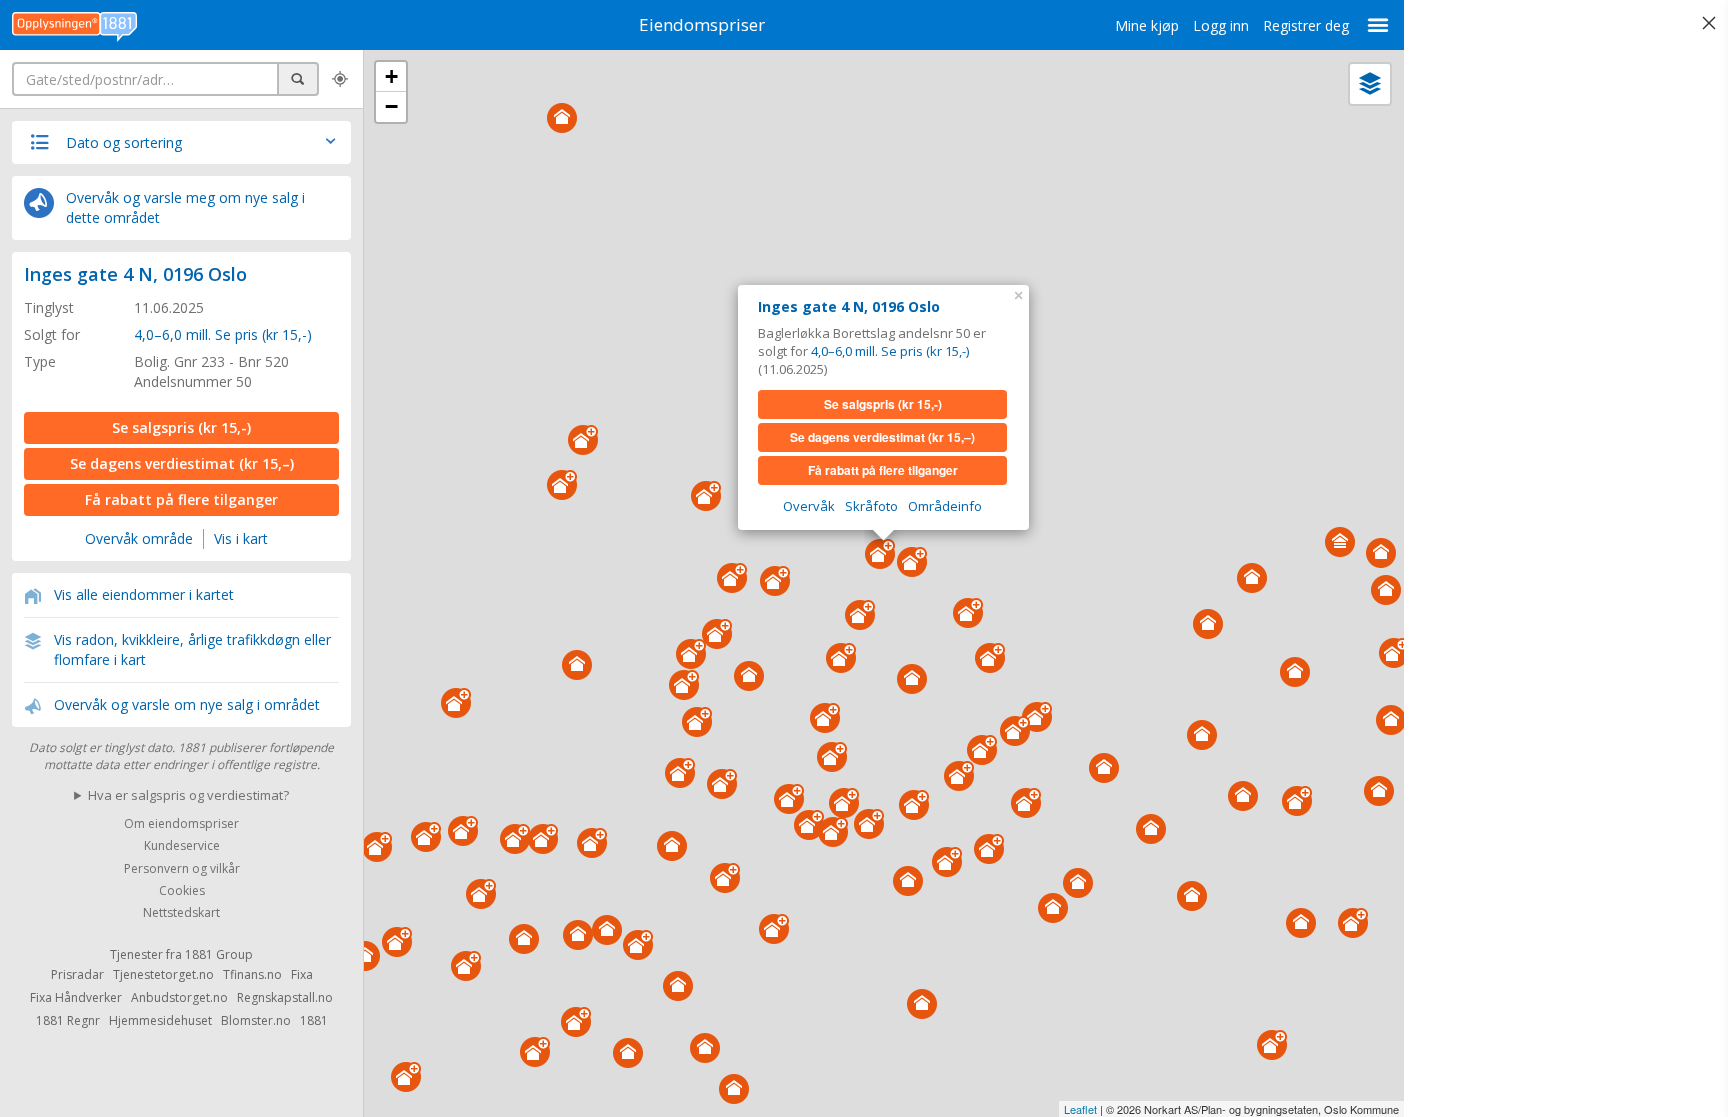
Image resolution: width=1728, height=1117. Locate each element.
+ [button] (391, 76)
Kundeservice (182, 846)
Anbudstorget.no (179, 997)
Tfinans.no (252, 974)
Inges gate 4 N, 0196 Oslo (135, 274)
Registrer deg (1306, 25)
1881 (314, 1020)
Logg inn (1221, 25)
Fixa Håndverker (76, 997)
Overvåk (809, 506)
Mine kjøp (1147, 25)
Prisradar (77, 974)
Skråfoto (871, 506)
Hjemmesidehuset (160, 1020)
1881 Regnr (68, 1020)
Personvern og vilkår (182, 868)
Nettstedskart (181, 913)
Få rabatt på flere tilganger (181, 499)
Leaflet (1080, 1109)
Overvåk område (139, 538)
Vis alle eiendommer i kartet (144, 594)
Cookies (182, 890)
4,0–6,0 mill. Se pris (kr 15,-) (223, 334)
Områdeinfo (945, 506)
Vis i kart (241, 538)
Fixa (302, 974)
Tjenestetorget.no (163, 974)
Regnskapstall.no (285, 997)
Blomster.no (256, 1020)
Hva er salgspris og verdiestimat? (188, 795)
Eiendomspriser (702, 24)
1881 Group (219, 954)
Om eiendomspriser (181, 823)
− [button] (391, 106)
